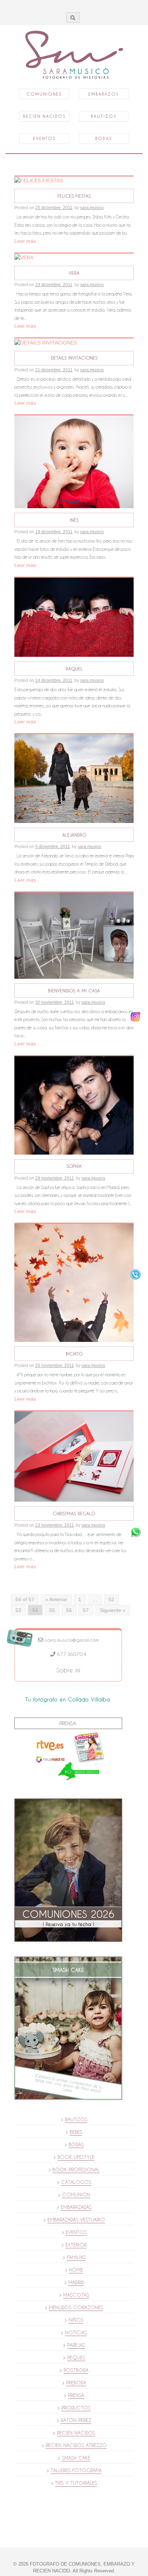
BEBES (76, 2132)
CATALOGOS (76, 2182)
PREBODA (76, 2383)
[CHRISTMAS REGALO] (74, 1456)
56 (69, 1610)
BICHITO (74, 1354)
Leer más (25, 241)
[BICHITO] (74, 1282)
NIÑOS (76, 2320)
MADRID (76, 2282)
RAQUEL (74, 669)
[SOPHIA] (74, 1105)
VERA (74, 273)
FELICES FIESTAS (74, 196)
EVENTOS (76, 2232)
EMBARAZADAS (76, 2207)
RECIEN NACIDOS (76, 2433)
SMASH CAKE (76, 2458)
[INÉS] (74, 461)
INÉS (74, 520)
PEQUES (76, 2358)
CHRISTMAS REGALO (74, 1513)
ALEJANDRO (74, 835)
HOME (76, 2270)
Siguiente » (113, 1610)
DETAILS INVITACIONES (74, 358)
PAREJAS (76, 2345)
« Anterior (56, 1599)
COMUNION (76, 2195)
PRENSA (76, 2395)
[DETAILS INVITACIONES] (46, 342)
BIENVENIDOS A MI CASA (74, 991)
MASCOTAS (76, 2295)
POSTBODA (76, 2370)
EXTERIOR (76, 2245)
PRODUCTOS (76, 2408)
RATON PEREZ (76, 2420)
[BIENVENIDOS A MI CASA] (74, 935)
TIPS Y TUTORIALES (76, 2483)
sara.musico (92, 208)
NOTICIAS (76, 2332)
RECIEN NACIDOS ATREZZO (76, 2445)
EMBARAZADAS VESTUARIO (76, 2220)
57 (86, 1610)
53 (18, 1610)
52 (111, 1599)
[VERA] (24, 257)
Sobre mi (68, 1670)
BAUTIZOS (76, 2119)
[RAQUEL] (74, 617)
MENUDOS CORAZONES (76, 2307)
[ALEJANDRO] (74, 778)
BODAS (76, 2144)
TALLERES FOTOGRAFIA (76, 2470)
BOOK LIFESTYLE (76, 2157)
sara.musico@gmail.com (71, 1640)
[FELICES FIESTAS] (39, 180)
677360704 (71, 1654)
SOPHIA (74, 1166)
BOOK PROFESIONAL (76, 2170)
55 (52, 1610)
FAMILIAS (76, 2257)
